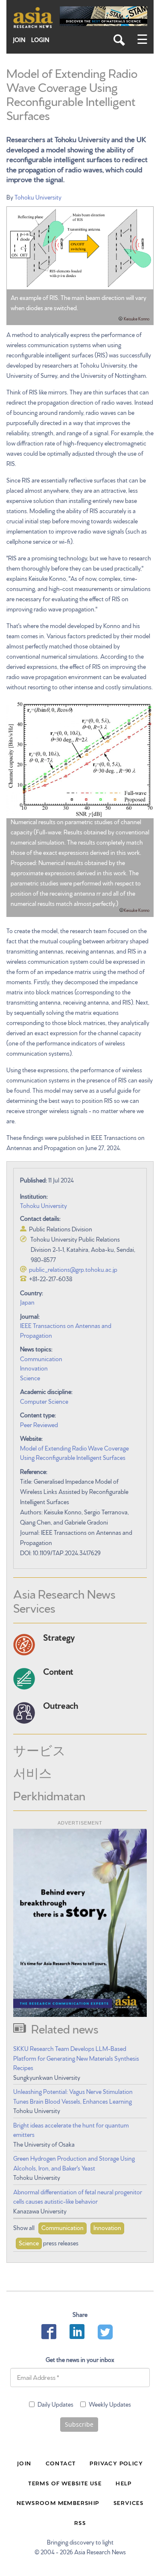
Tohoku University (38, 197)
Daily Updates (55, 2404)
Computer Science (44, 1401)
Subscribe (79, 2424)
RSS (80, 2522)
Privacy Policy (116, 2463)
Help (124, 2483)
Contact (61, 2463)
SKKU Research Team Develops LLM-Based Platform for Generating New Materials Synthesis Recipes (76, 2058)
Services (128, 2502)
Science (30, 1378)
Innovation (34, 1368)
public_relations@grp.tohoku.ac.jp (73, 1269)
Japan (27, 1302)
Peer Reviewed (39, 1425)
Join (19, 40)
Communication (41, 1359)
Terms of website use (65, 2483)
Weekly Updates (110, 2404)
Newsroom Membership (58, 2502)
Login (40, 40)
